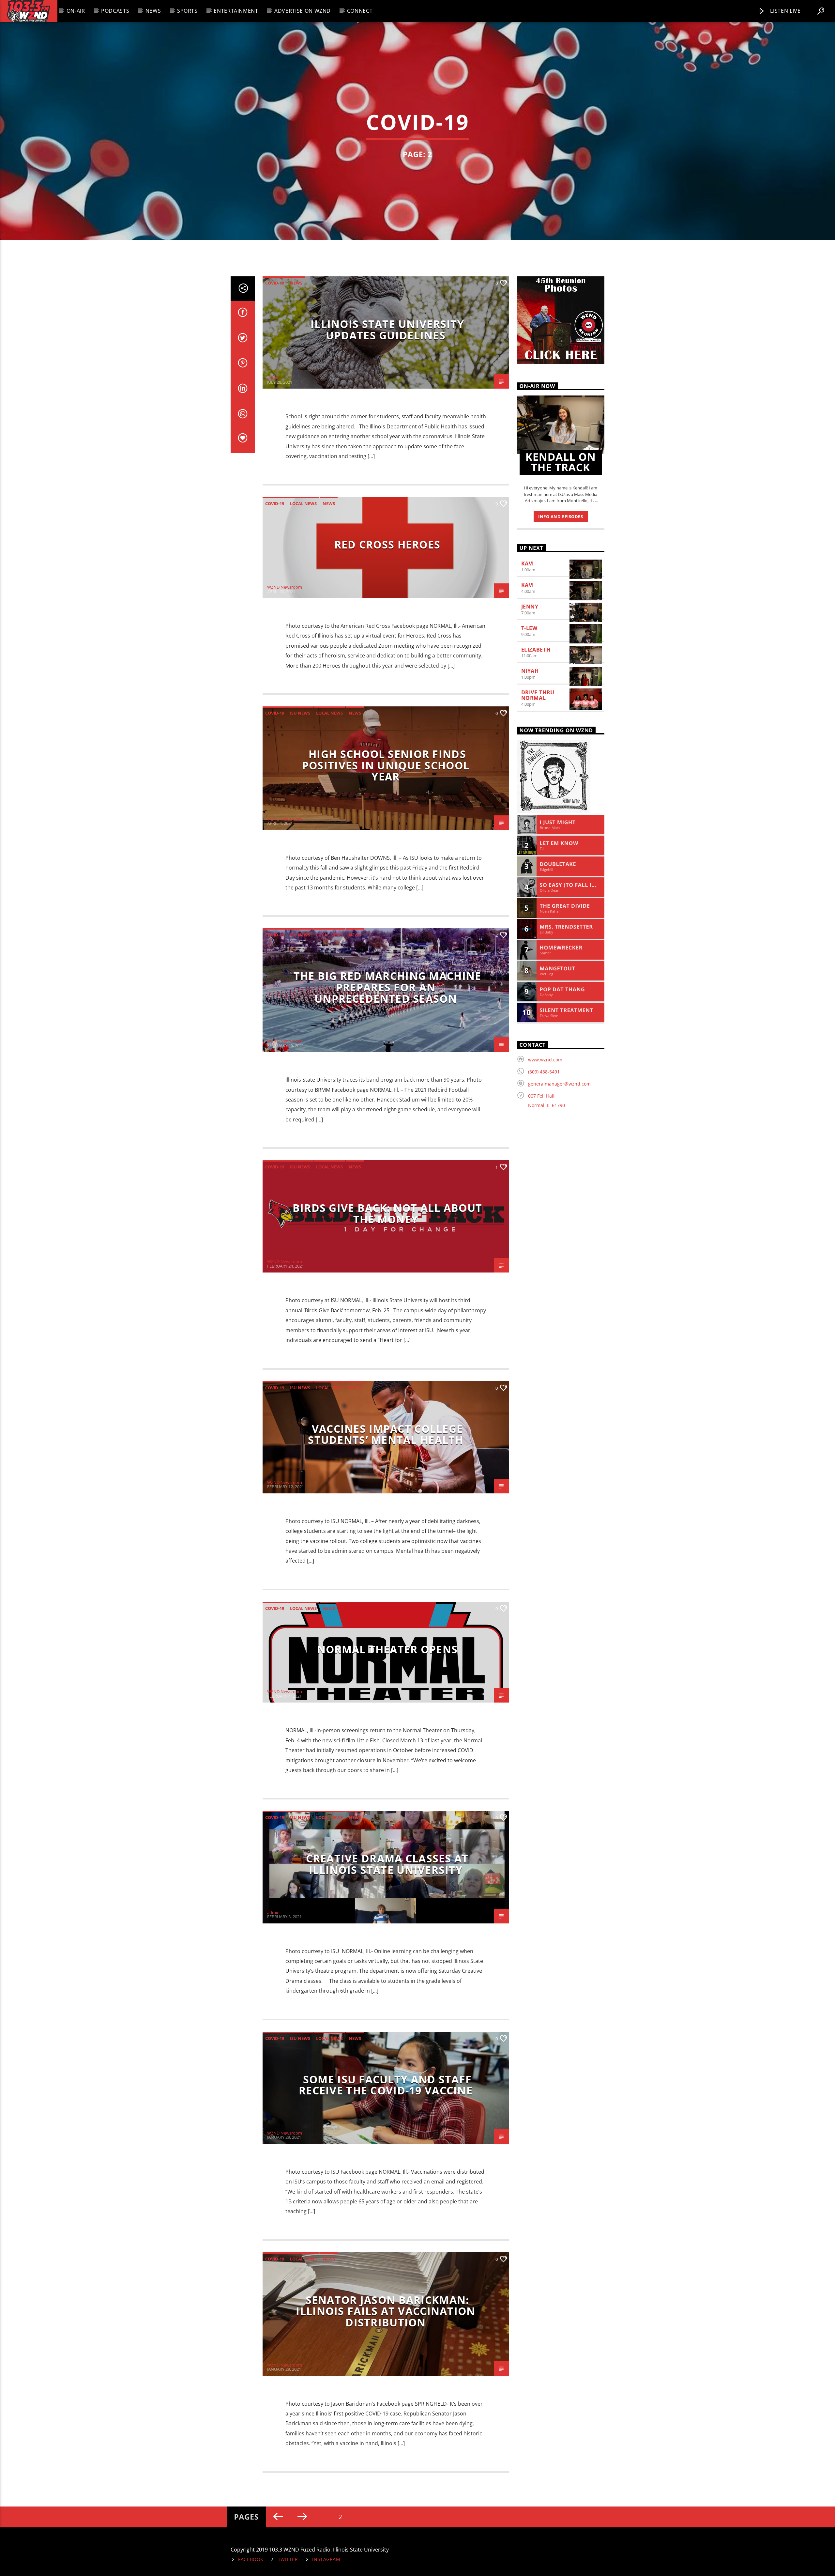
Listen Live (785, 11)
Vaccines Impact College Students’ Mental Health (386, 1434)
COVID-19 (275, 283)
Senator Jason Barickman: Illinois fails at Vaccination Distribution (386, 2311)
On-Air (76, 11)
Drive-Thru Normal (538, 695)
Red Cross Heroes (387, 544)
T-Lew (529, 628)
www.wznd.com (545, 1060)
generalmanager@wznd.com (559, 1084)
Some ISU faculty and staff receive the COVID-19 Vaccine (386, 2085)
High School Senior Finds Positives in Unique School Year (386, 765)
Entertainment (236, 11)
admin (273, 378)
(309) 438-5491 (544, 1072)
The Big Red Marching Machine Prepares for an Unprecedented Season (387, 987)
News (153, 11)
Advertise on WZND (303, 11)
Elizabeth (536, 650)
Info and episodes (561, 517)
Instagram (326, 2559)
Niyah (530, 671)
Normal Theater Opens (387, 1649)
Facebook (251, 2559)
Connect (360, 11)
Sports (187, 11)
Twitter (288, 2559)
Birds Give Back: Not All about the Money (387, 1213)
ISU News (300, 713)
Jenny (530, 607)
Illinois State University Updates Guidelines (387, 330)
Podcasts (115, 11)
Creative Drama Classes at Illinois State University (387, 1864)
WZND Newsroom (285, 587)
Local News (303, 503)
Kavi (528, 563)
